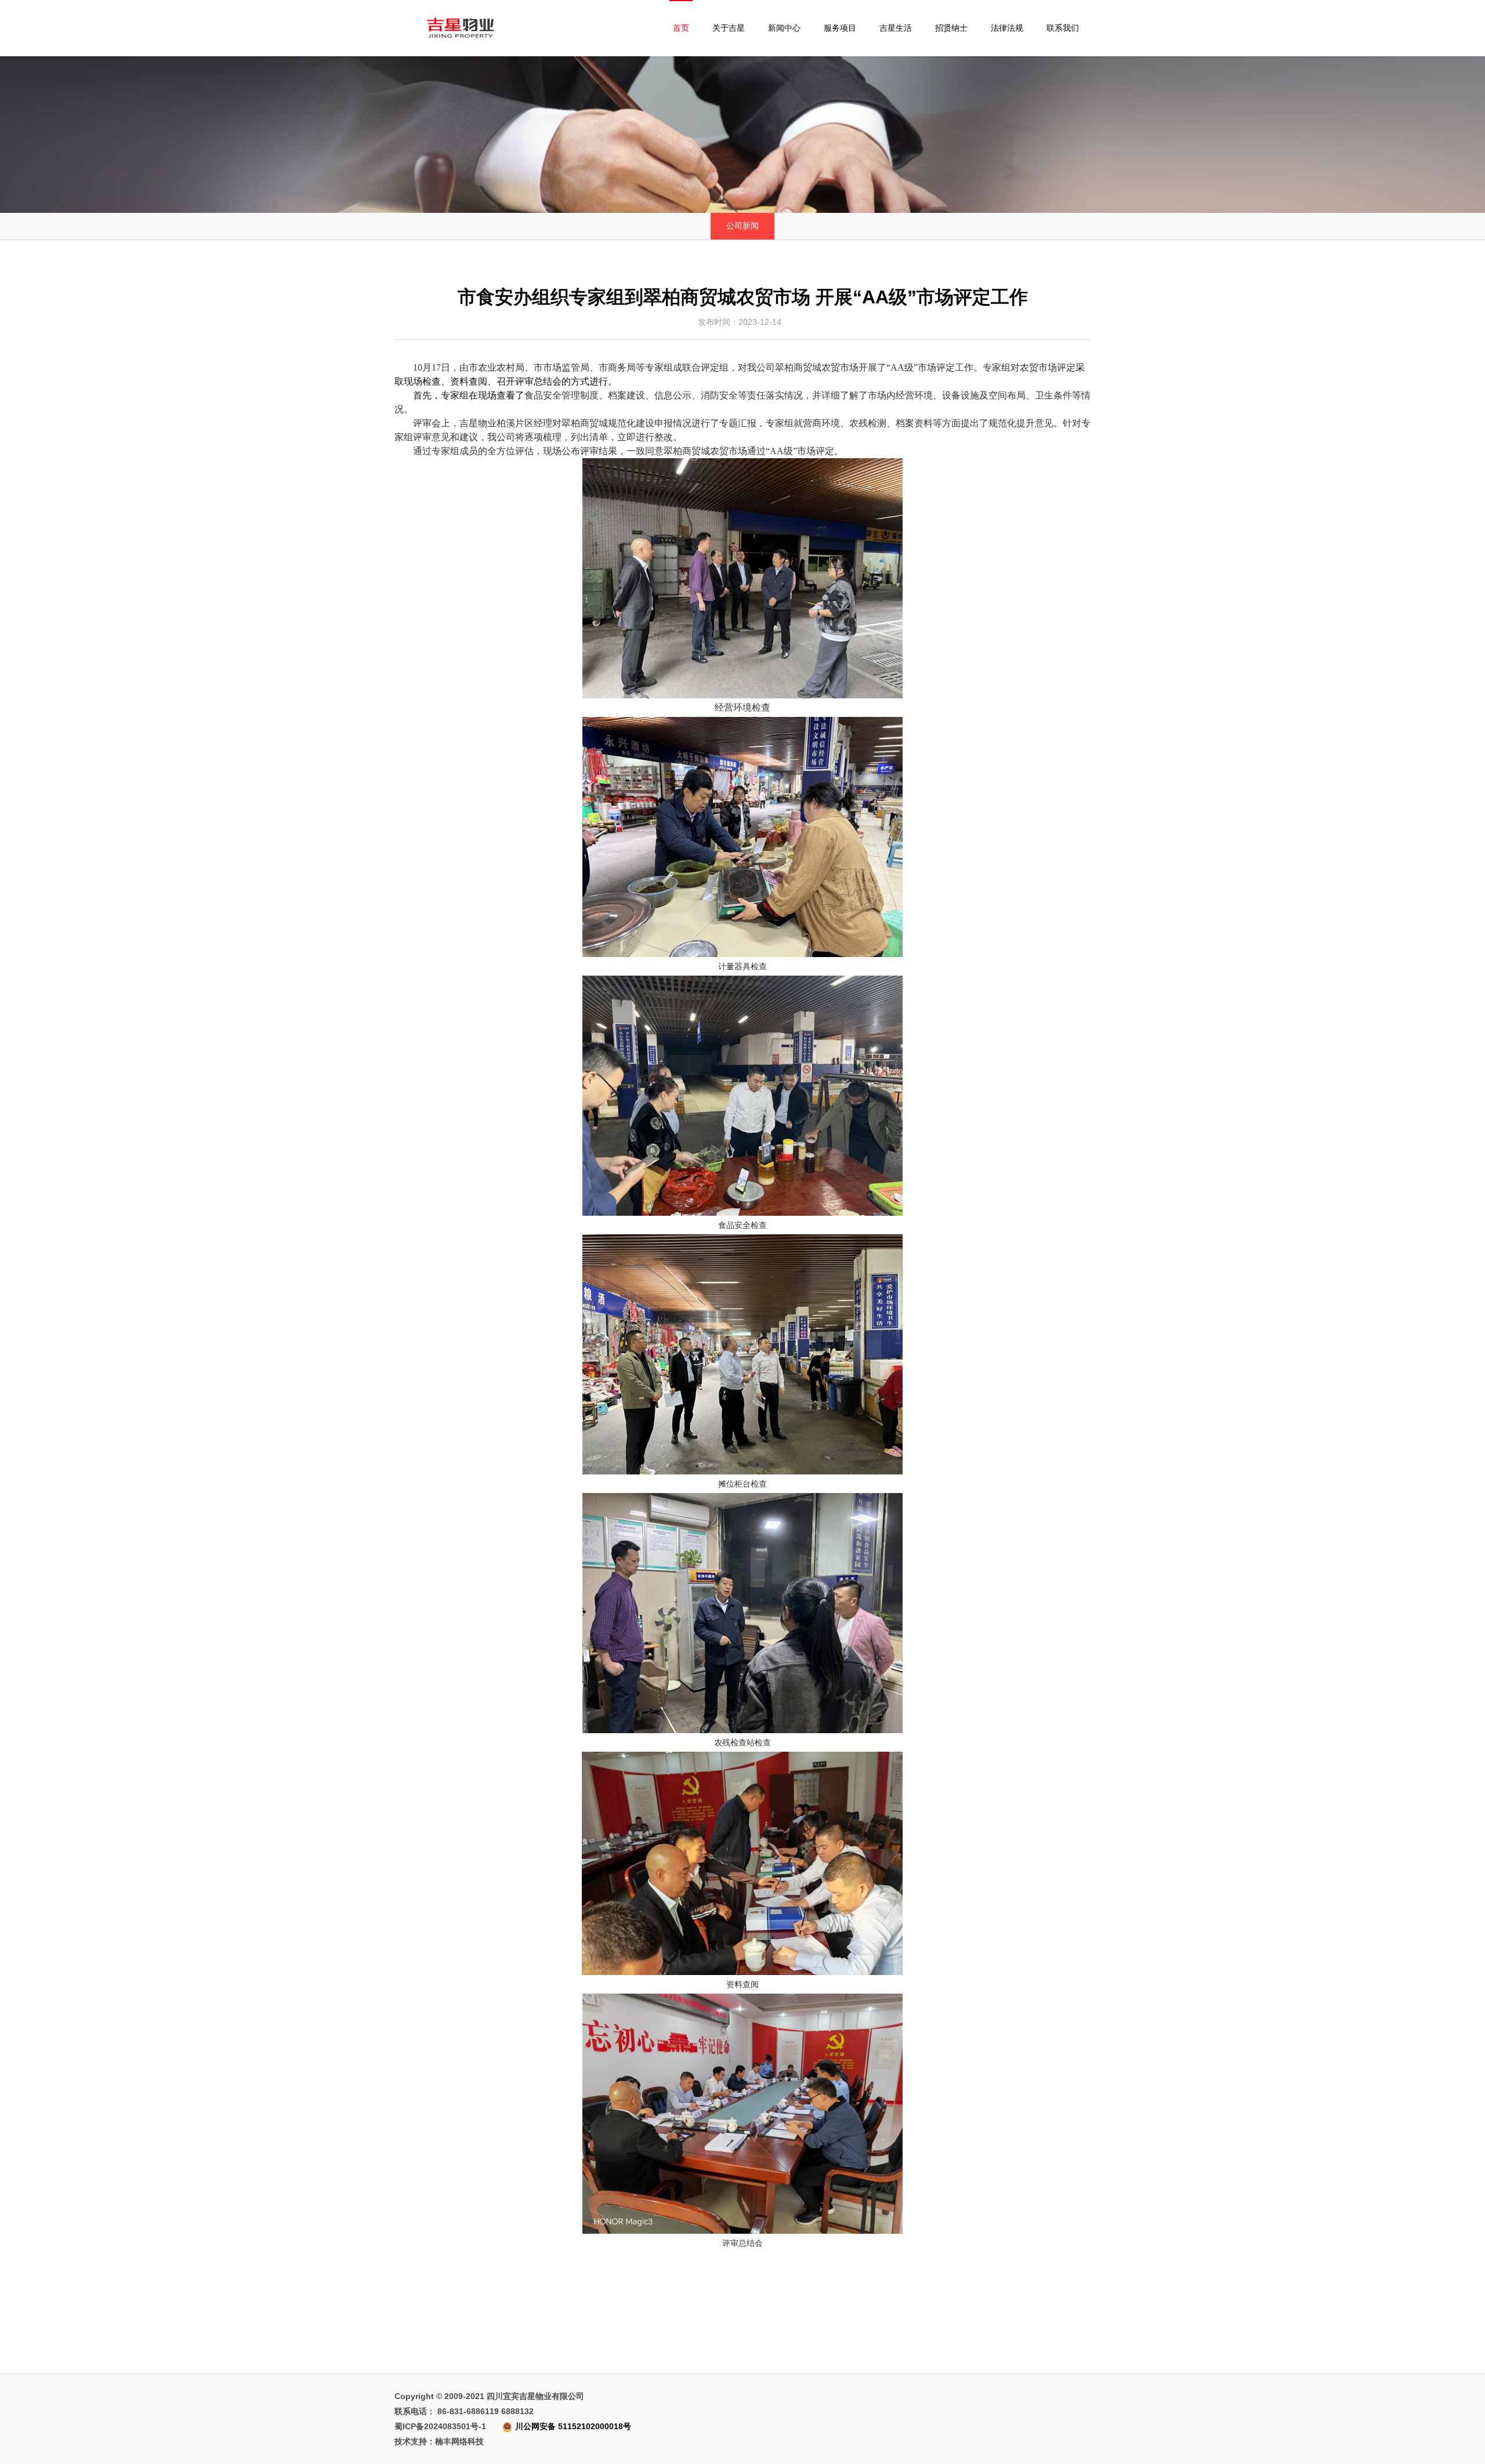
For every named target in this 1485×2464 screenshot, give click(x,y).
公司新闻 (742, 226)
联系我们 (1063, 28)
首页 (681, 28)
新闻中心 (784, 28)
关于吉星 (729, 28)
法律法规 (1007, 28)
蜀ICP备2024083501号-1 (513, 2426)
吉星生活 (896, 28)
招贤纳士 (951, 28)
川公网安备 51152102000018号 (573, 2426)
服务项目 (840, 28)
